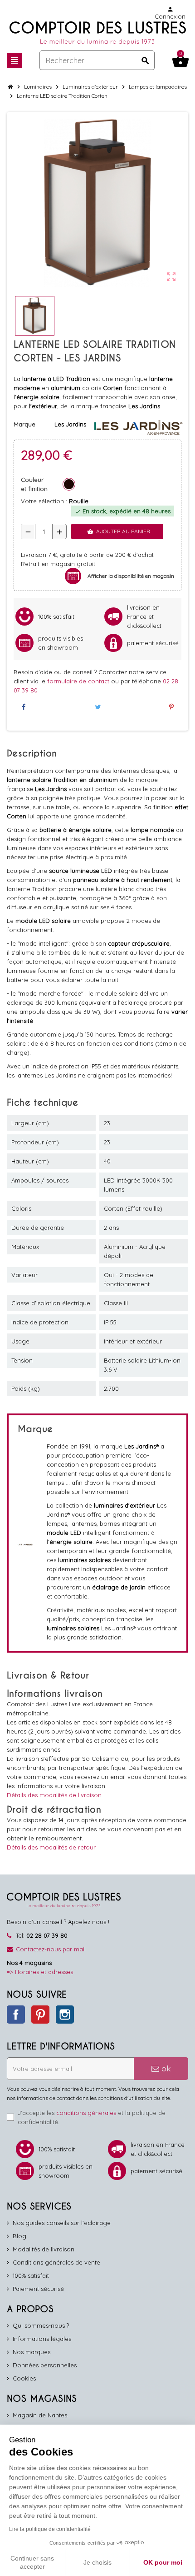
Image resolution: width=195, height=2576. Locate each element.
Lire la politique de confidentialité (50, 2529)
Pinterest (40, 2015)
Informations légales (42, 2339)
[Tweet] (97, 707)
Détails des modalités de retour (51, 1847)
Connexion (170, 13)
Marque (24, 424)
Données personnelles (45, 2365)
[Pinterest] (171, 707)
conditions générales (86, 2113)
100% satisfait (31, 2275)
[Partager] (24, 707)
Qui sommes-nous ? (41, 2325)
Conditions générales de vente (56, 2262)
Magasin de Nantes (40, 2415)
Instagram (65, 2015)
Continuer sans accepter (32, 2562)
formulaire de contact (79, 681)
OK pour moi (163, 2562)
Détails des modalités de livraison (54, 1795)
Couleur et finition (34, 484)
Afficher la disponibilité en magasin (131, 576)
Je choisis (97, 2562)
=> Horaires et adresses (40, 1972)
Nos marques (32, 2352)
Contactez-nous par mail (51, 1949)
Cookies (24, 2378)
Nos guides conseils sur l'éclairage (62, 2223)
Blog (19, 2236)
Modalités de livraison (44, 2249)
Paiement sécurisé (38, 2289)
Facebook (16, 2015)
